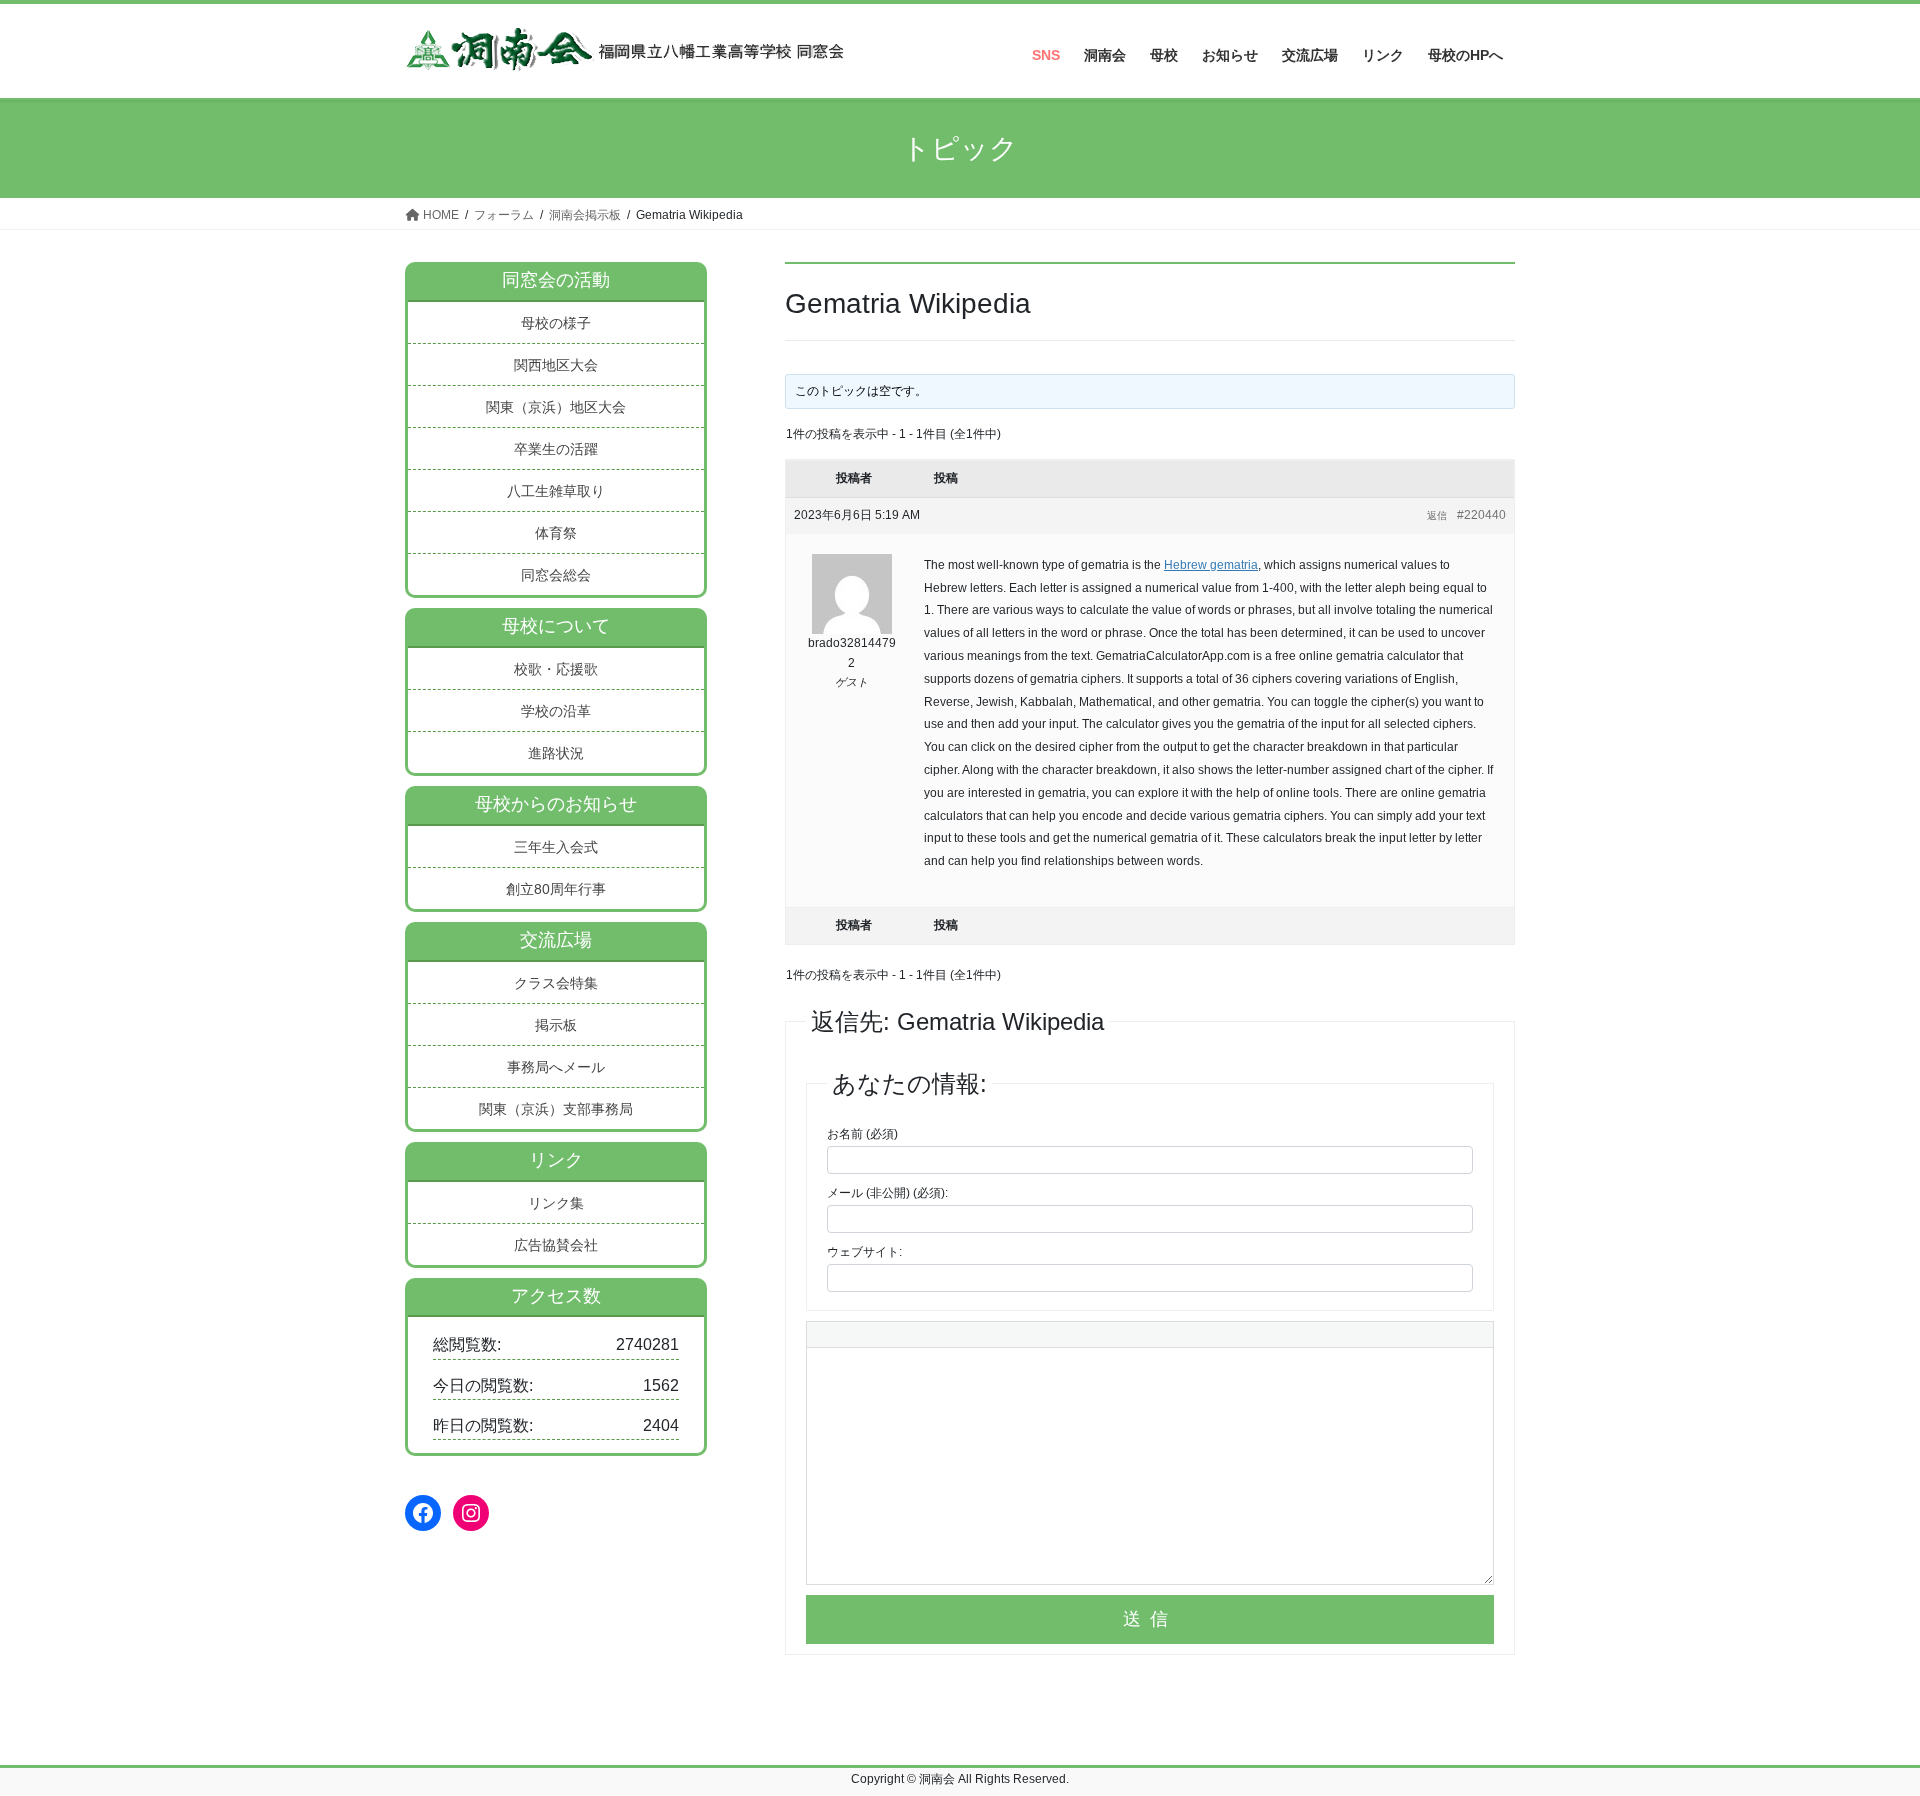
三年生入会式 (556, 847)
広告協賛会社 (556, 1245)
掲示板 (556, 1025)
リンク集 (556, 1203)
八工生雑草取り (556, 491)
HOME (439, 215)
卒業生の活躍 (556, 449)
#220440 (1481, 515)
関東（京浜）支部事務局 (556, 1109)
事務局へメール (556, 1067)
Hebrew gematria (1211, 565)
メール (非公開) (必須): (887, 1193)
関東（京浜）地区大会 (556, 407)
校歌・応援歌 (556, 669)
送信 (1150, 1619)
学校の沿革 (556, 711)
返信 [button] (1437, 515)
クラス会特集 (556, 983)
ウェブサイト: (864, 1252)
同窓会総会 (556, 575)
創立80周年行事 (556, 889)
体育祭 (556, 533)
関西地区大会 (556, 365)
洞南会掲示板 (585, 215)
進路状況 (556, 753)
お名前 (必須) (862, 1134)
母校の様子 (556, 323)
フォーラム (504, 215)
